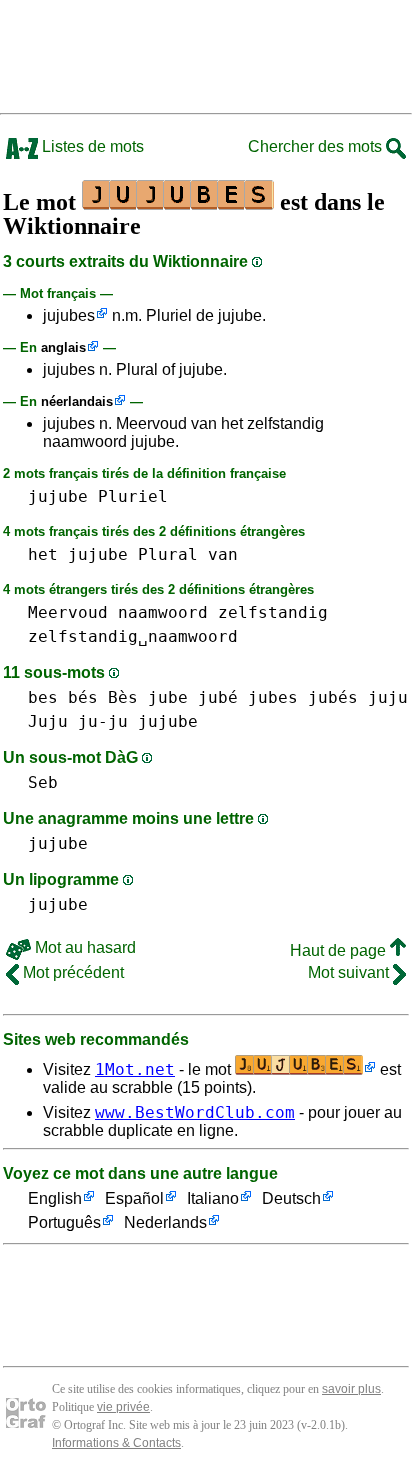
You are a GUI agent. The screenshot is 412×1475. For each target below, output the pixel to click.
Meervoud (68, 612)
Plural (168, 554)
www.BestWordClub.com (195, 1112)
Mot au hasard (83, 947)
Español (134, 1198)
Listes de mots (91, 146)
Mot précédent (71, 972)
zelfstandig (273, 612)
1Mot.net (135, 1069)
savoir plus (351, 1389)
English (55, 1198)
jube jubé (193, 697)
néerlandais (77, 401)
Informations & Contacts (116, 1443)
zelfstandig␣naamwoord (133, 636)
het (43, 554)
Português (64, 1222)
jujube (58, 496)
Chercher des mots (317, 146)
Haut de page (340, 950)
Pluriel (133, 496)
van (223, 554)
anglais (63, 347)
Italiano (213, 1198)
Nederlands (165, 1222)
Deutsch (291, 1198)
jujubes (69, 315)
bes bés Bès (83, 697)
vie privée (123, 1407)
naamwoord (163, 612)
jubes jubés (303, 697)
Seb (43, 782)
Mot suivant (350, 972)
